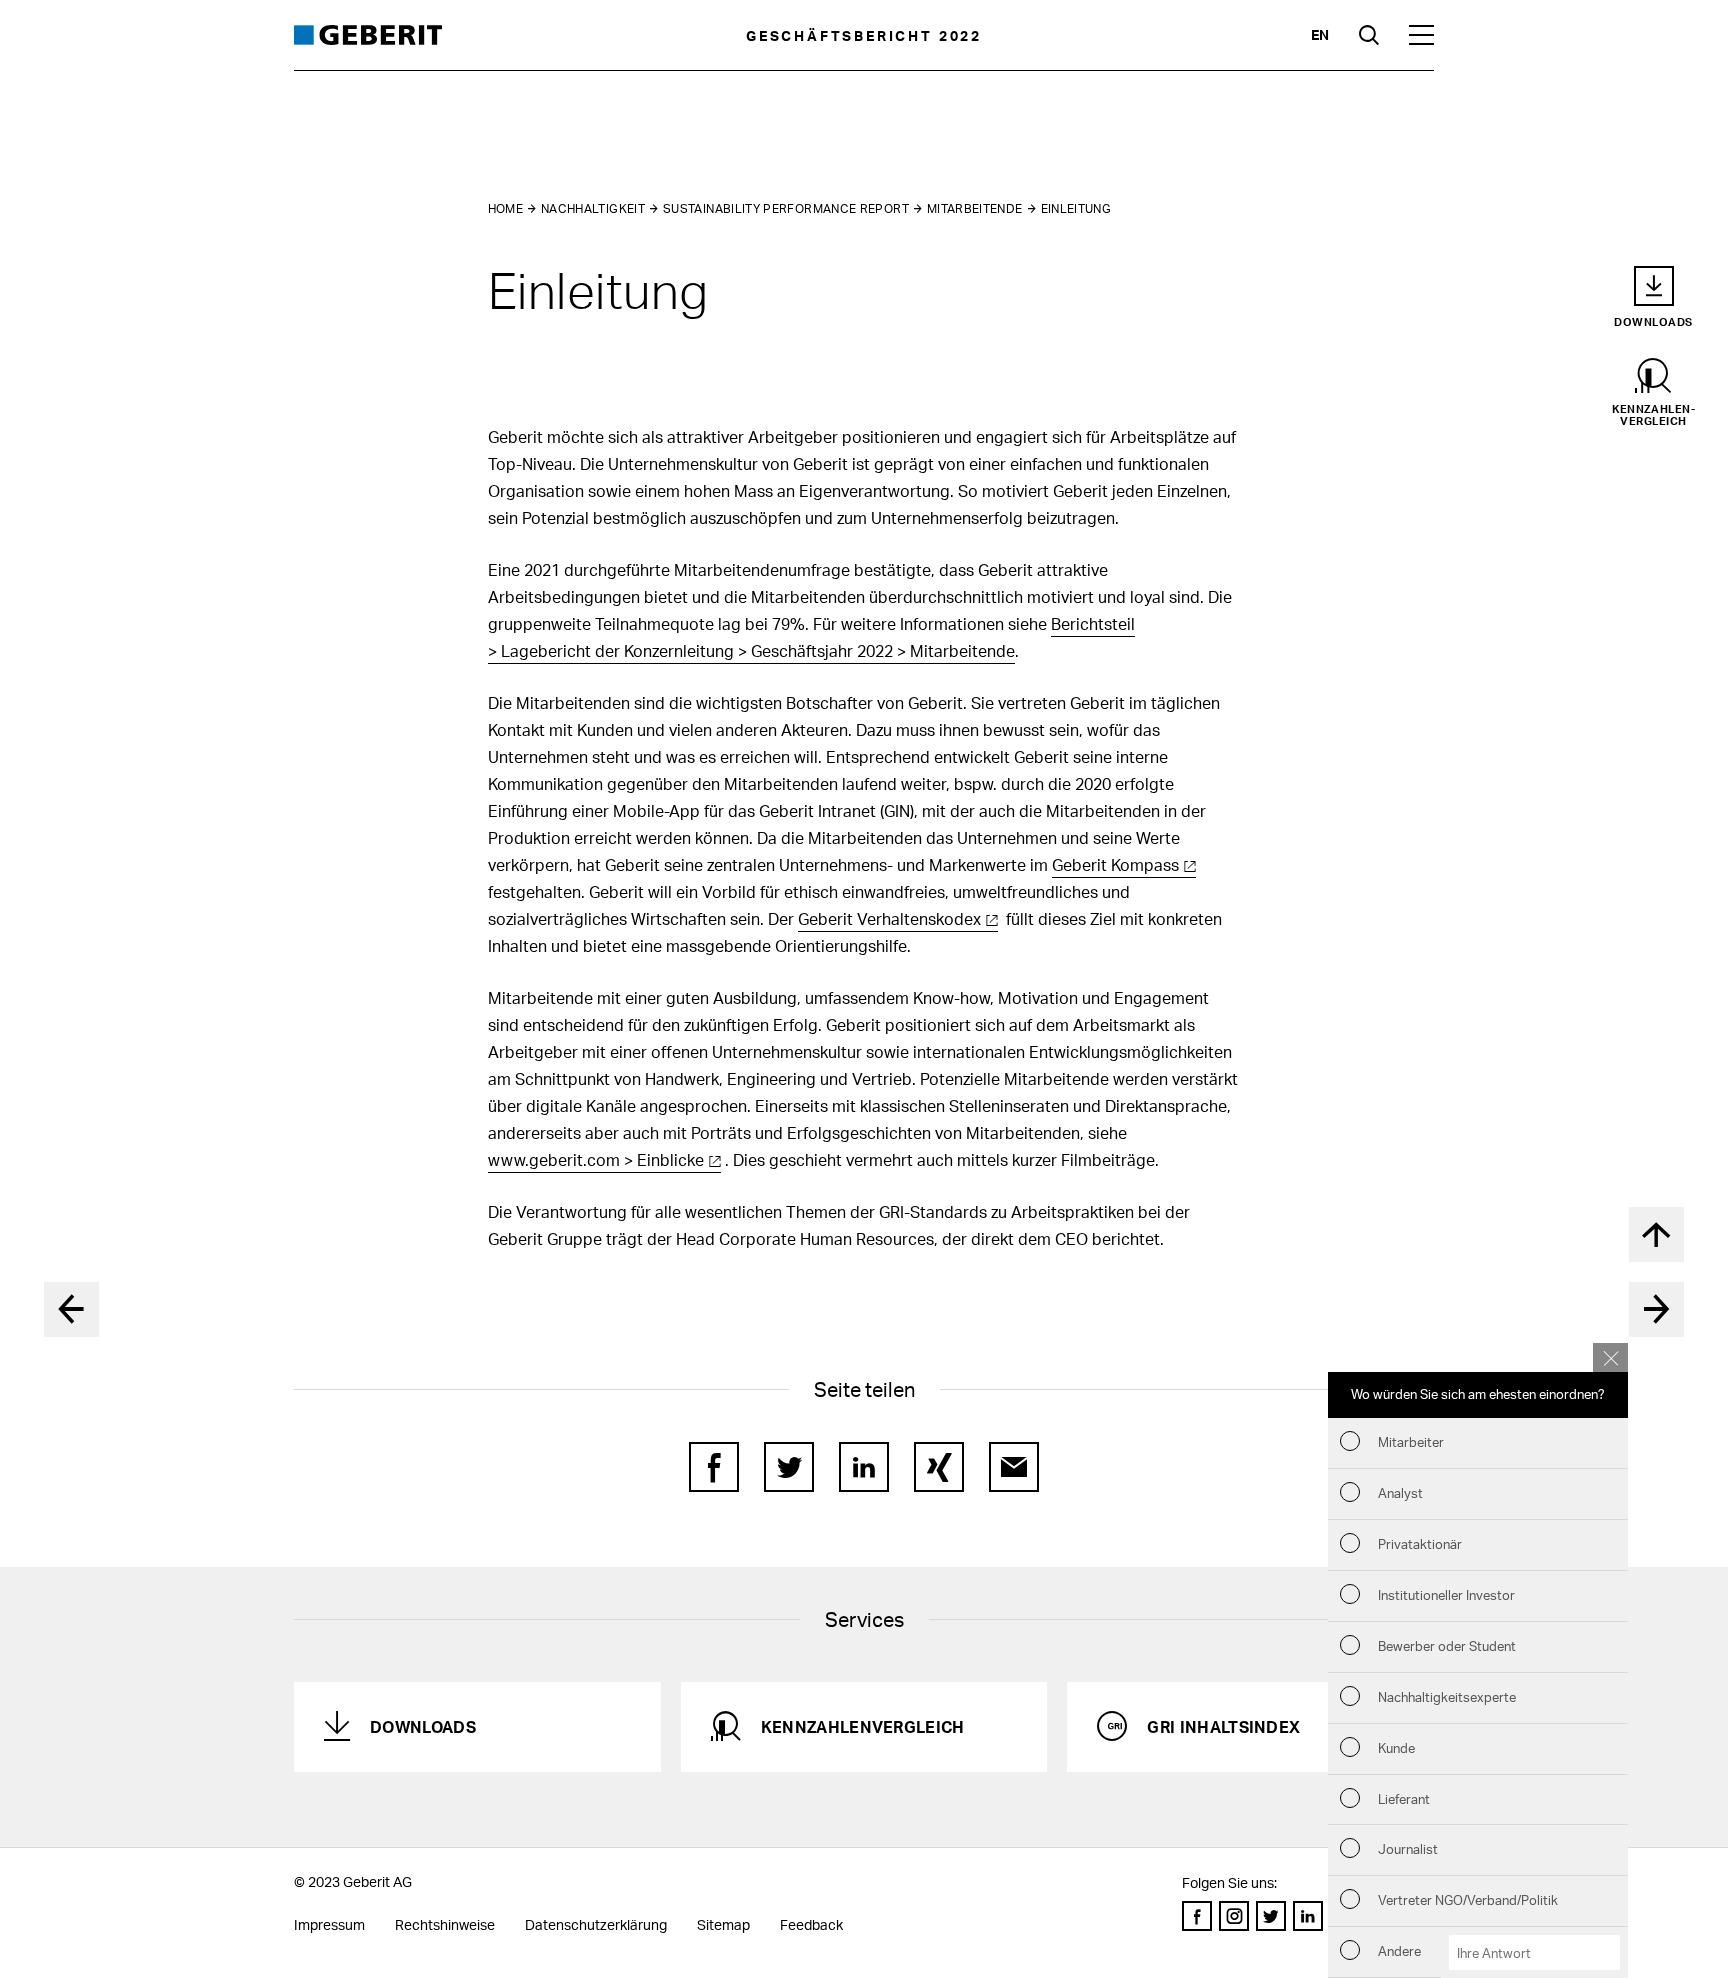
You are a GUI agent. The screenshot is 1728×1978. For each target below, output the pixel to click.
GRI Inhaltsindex (1223, 1726)
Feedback (811, 1924)
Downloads (423, 1726)
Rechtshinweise (445, 1924)
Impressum (329, 1924)
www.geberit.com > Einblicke (596, 1159)
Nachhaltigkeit (593, 208)
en (1320, 34)
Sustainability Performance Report (786, 208)
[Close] (1610, 1357)
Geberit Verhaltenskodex (889, 918)
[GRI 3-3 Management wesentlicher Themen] (71, 1309)
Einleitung (1076, 208)
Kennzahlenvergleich (863, 1726)
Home (505, 208)
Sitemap (723, 1924)
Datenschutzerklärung (596, 1924)
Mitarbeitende (975, 208)
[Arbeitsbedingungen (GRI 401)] (1656, 1309)
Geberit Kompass (1115, 864)
